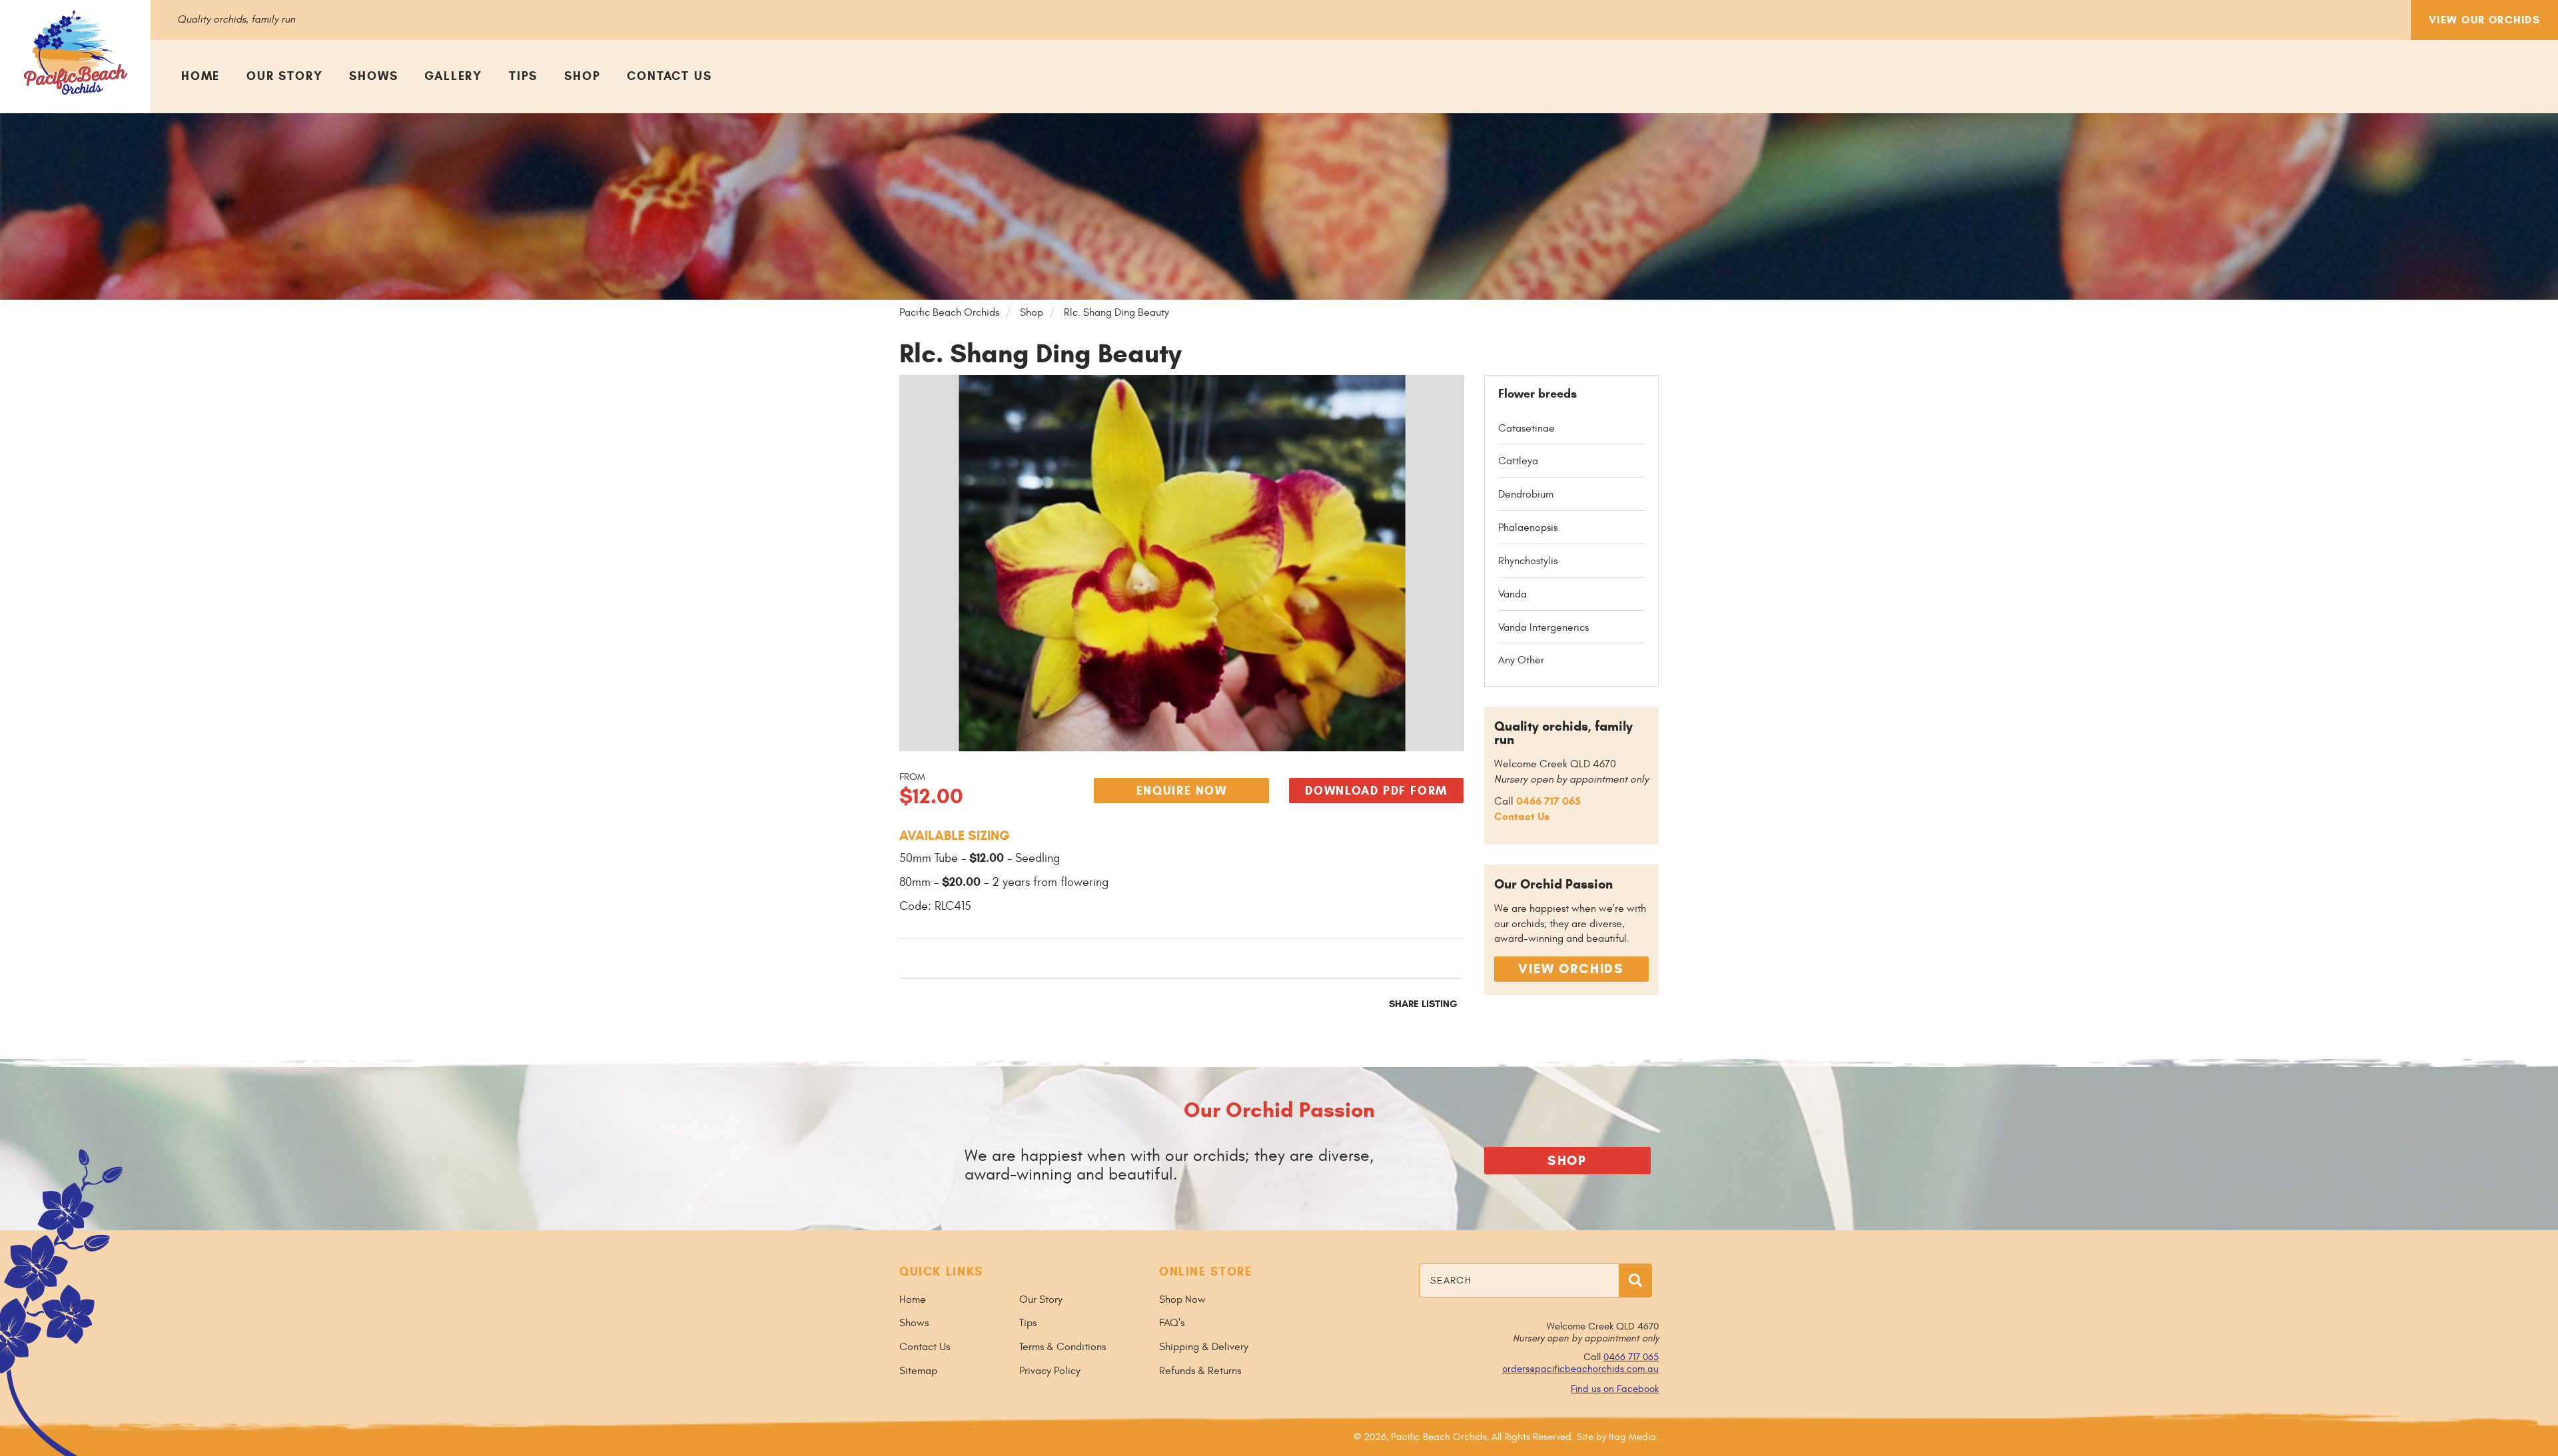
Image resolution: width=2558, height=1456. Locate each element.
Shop (582, 76)
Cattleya (1518, 461)
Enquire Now (1182, 791)
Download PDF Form (1376, 791)
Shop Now (1182, 1299)
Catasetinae (1526, 428)
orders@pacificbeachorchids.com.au (1580, 1369)
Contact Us (669, 76)
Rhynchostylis (1528, 561)
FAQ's (1172, 1323)
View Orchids (1571, 969)
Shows (373, 76)
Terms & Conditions (1063, 1347)
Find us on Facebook (1615, 1389)
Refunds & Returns (1200, 1371)
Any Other (1521, 660)
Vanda (1512, 594)
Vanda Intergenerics (1543, 627)
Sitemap (918, 1371)
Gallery (453, 76)
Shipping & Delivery (1204, 1347)
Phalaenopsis (1528, 528)
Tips (523, 76)
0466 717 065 (1548, 801)
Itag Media (1632, 1437)
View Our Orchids (2484, 20)
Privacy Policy (1050, 1371)
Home (201, 76)
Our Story (284, 76)
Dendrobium (1526, 494)
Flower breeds (1537, 394)
